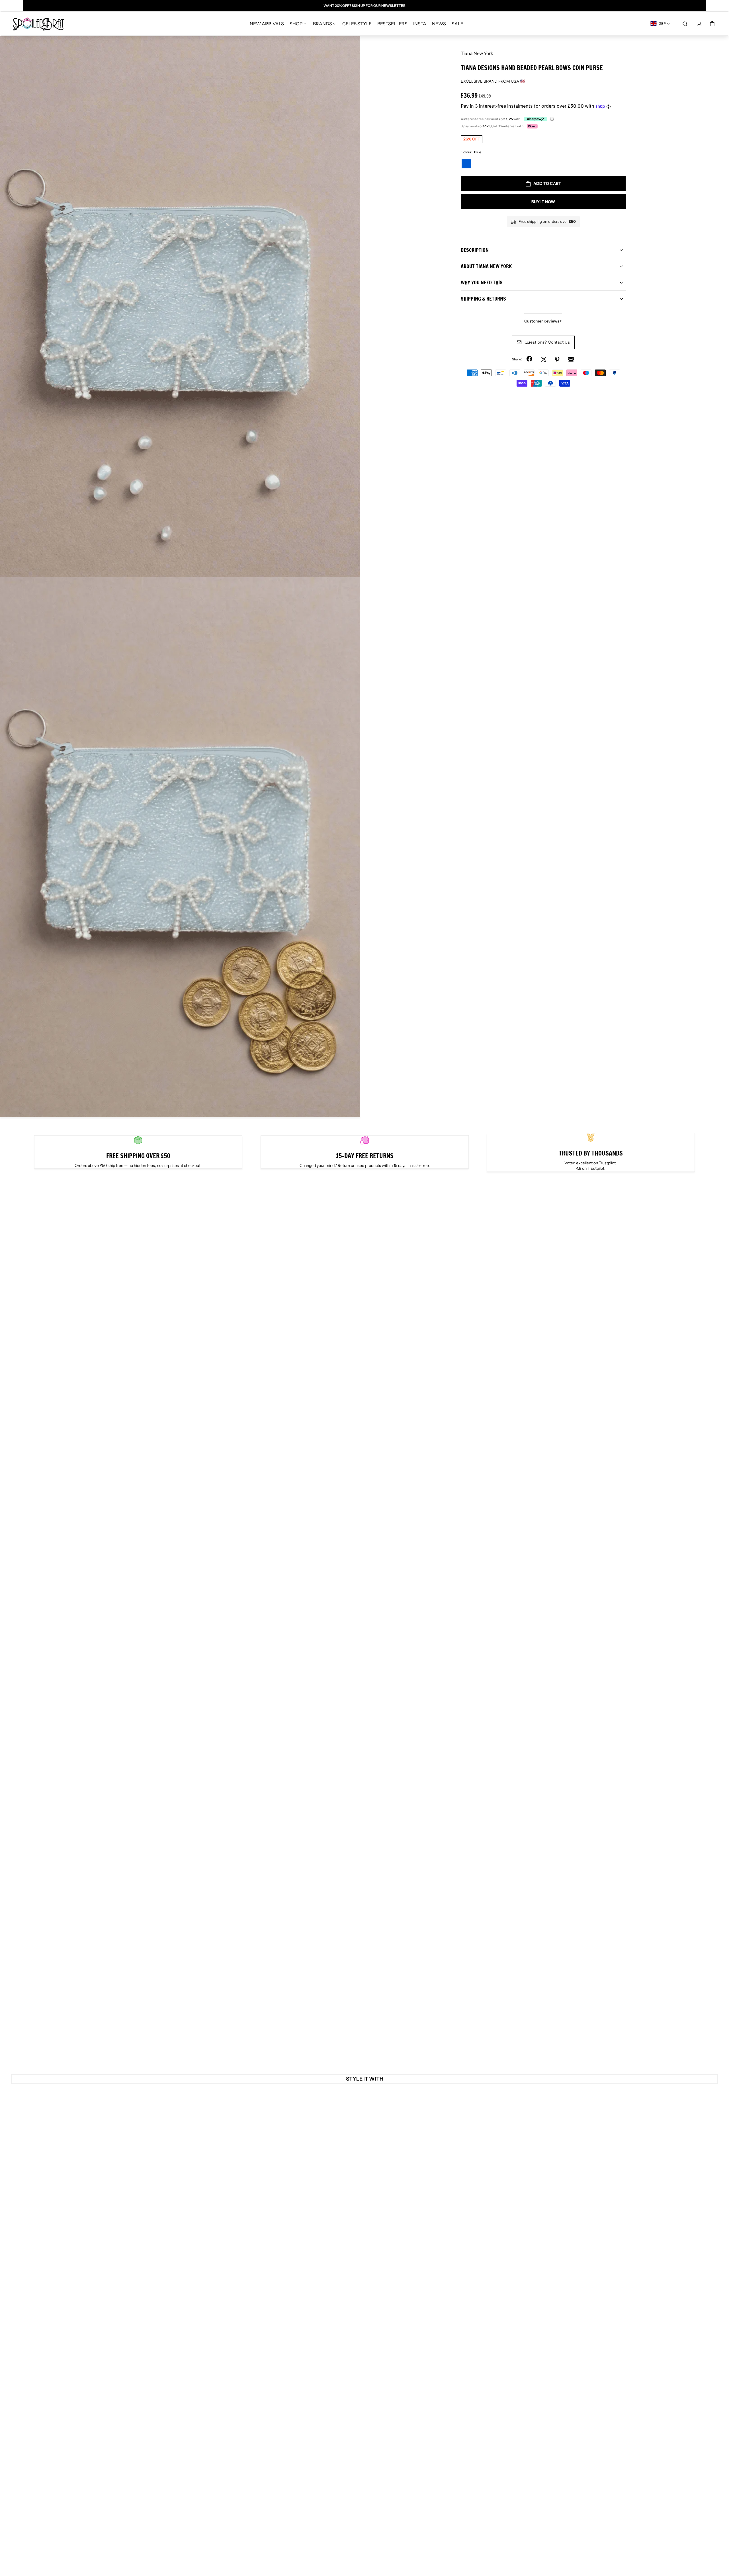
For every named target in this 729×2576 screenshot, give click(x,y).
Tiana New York (477, 53)
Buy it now (543, 202)
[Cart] (712, 24)
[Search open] (685, 24)
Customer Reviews (543, 321)
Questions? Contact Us (547, 342)
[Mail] (571, 359)
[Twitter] (544, 359)
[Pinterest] (557, 359)
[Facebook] (530, 359)
